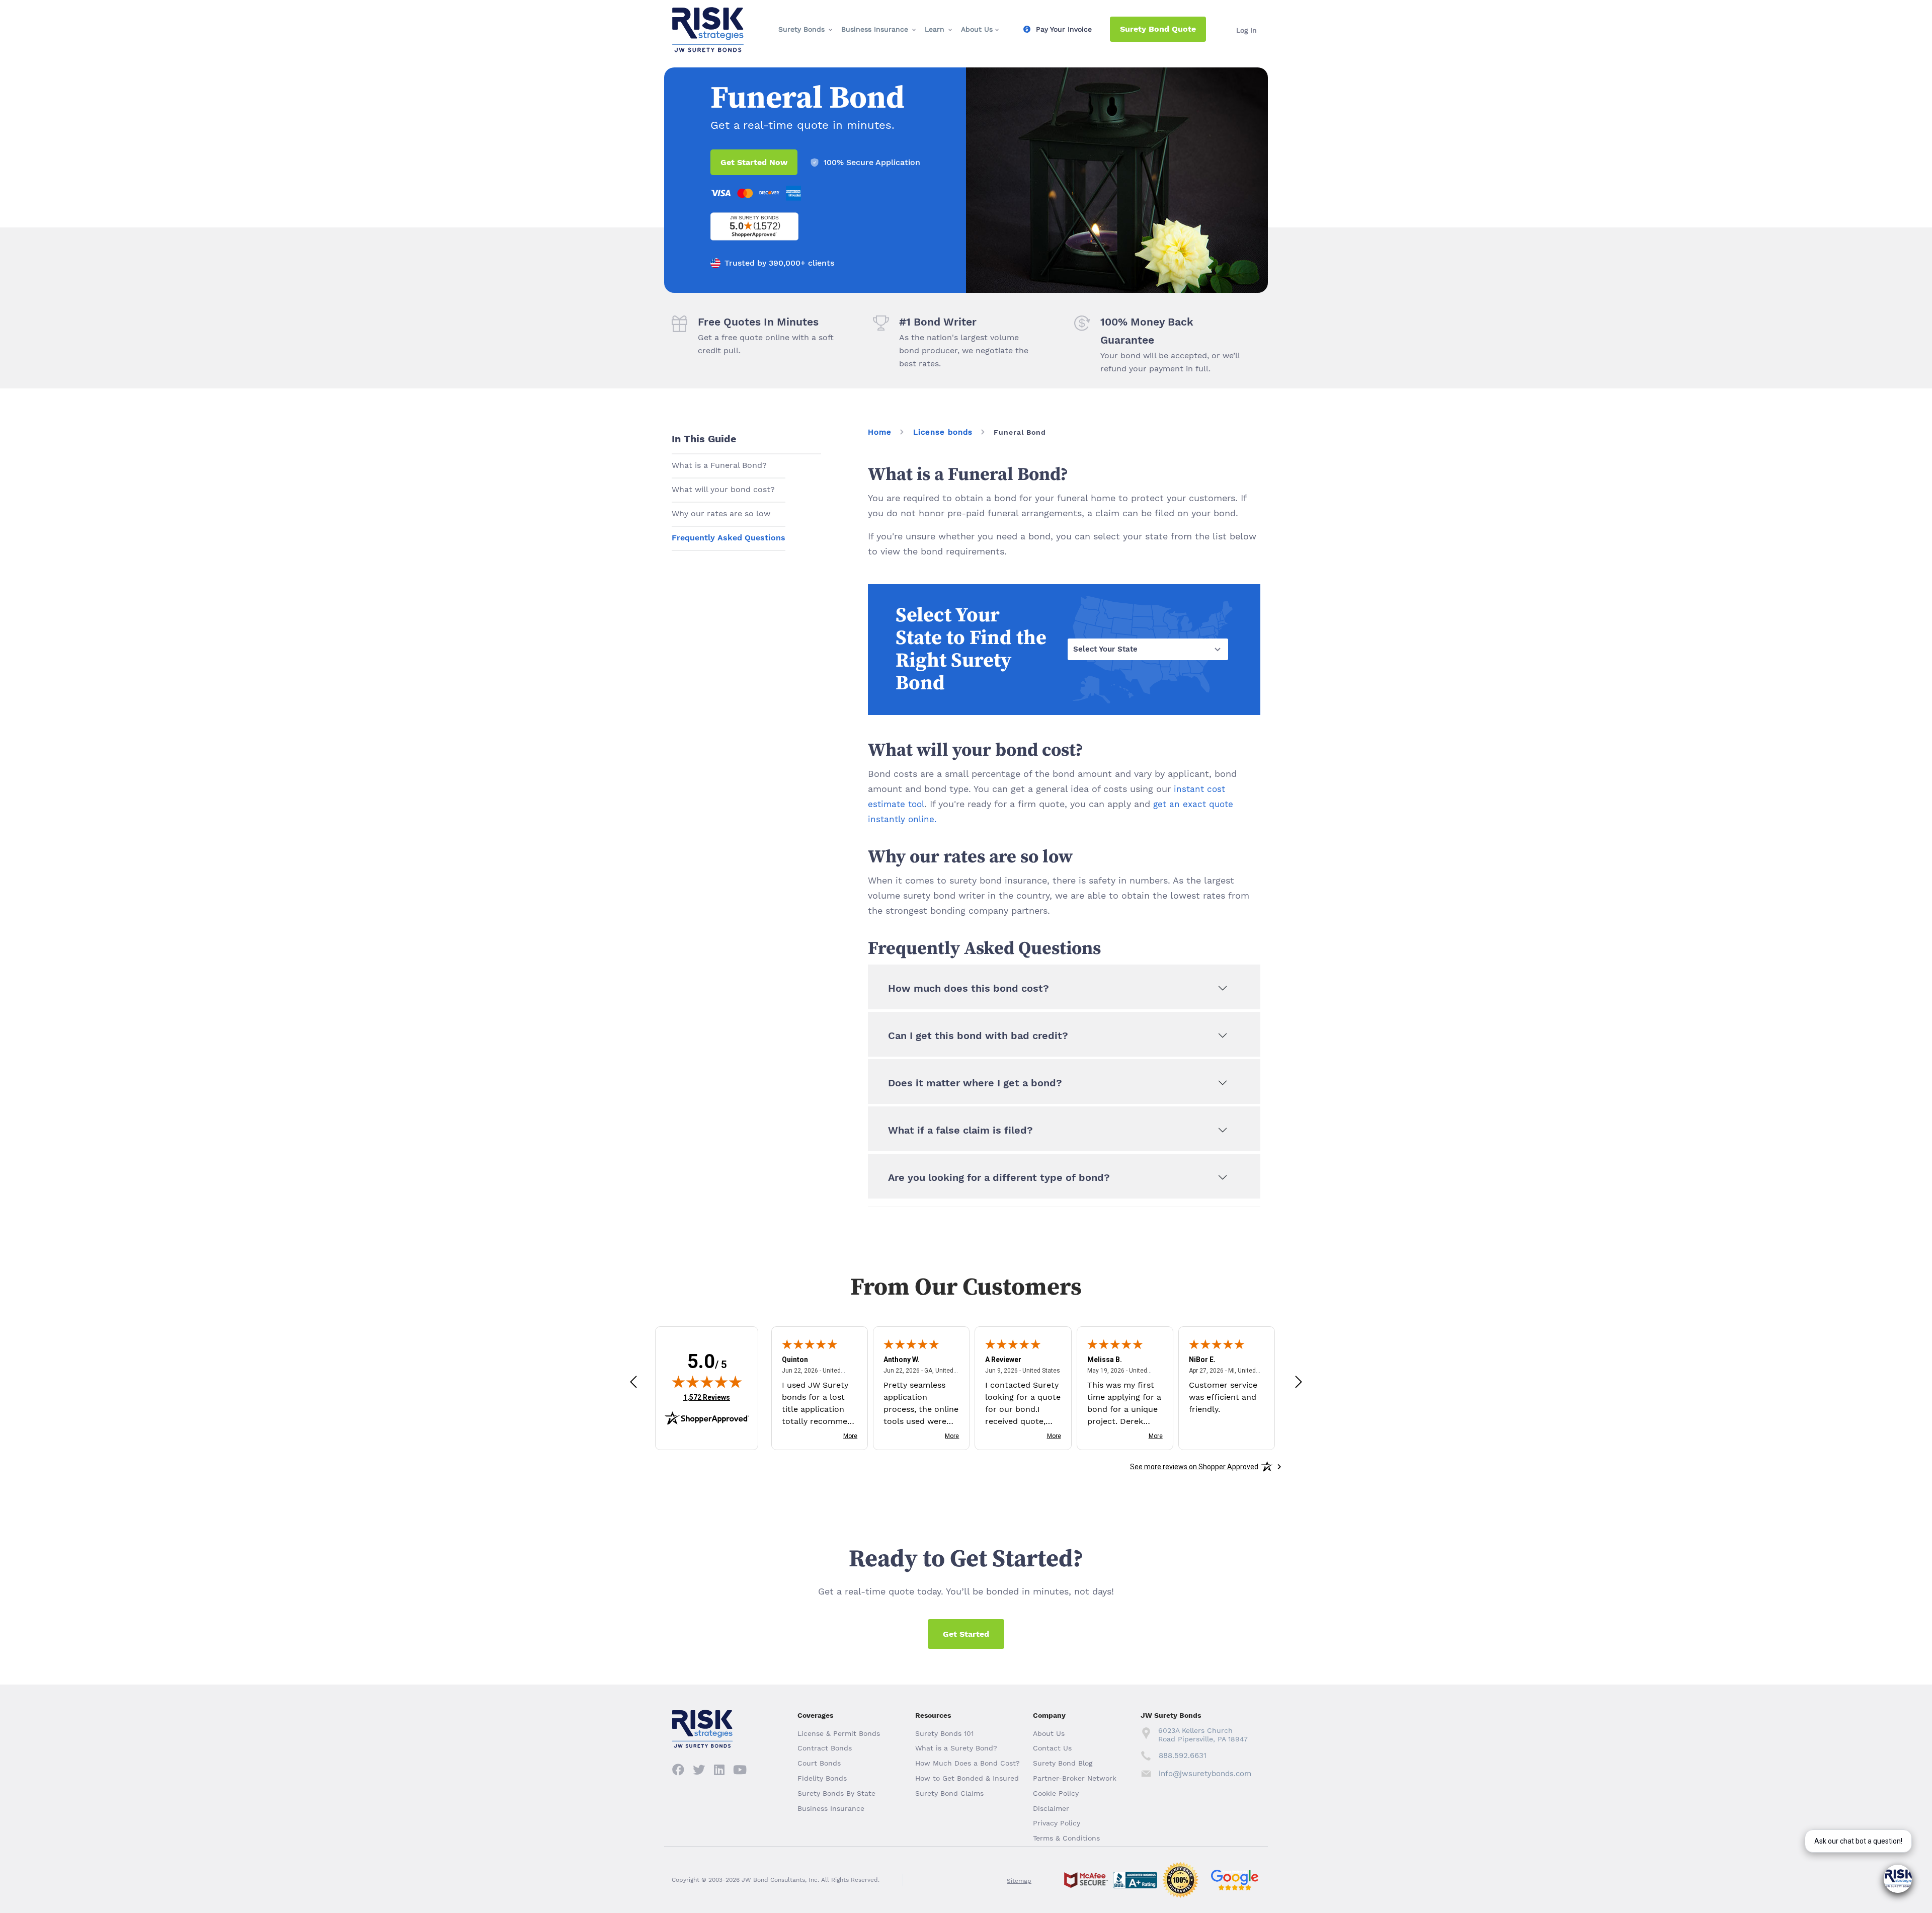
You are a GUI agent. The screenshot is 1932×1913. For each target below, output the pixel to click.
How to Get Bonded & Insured (967, 1778)
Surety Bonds (801, 29)
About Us (977, 29)
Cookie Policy (1056, 1793)
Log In (1246, 30)
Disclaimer (1051, 1808)
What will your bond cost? (723, 489)
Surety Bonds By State (836, 1793)
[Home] (708, 16)
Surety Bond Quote (1158, 29)
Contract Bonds (825, 1748)
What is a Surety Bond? (956, 1748)
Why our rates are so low (721, 513)
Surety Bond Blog (1063, 1763)
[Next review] (1299, 1382)
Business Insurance (875, 29)
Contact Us (1052, 1748)
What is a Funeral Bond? (719, 465)
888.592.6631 (1183, 1756)
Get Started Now (754, 162)
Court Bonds (819, 1763)
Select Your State (1105, 649)
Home (880, 432)
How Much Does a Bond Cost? (968, 1763)
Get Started (966, 1634)
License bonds (943, 432)
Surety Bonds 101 (944, 1733)
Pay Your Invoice (1064, 29)
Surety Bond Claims (949, 1793)
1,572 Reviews (707, 1397)
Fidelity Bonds (822, 1778)
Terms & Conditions (1066, 1838)
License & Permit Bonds (839, 1733)
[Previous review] (633, 1382)
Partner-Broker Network (1075, 1778)
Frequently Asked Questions (729, 538)
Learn (935, 29)
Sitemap (1019, 1881)
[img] (707, 1382)
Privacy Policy (1057, 1823)
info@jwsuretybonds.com (1205, 1774)
